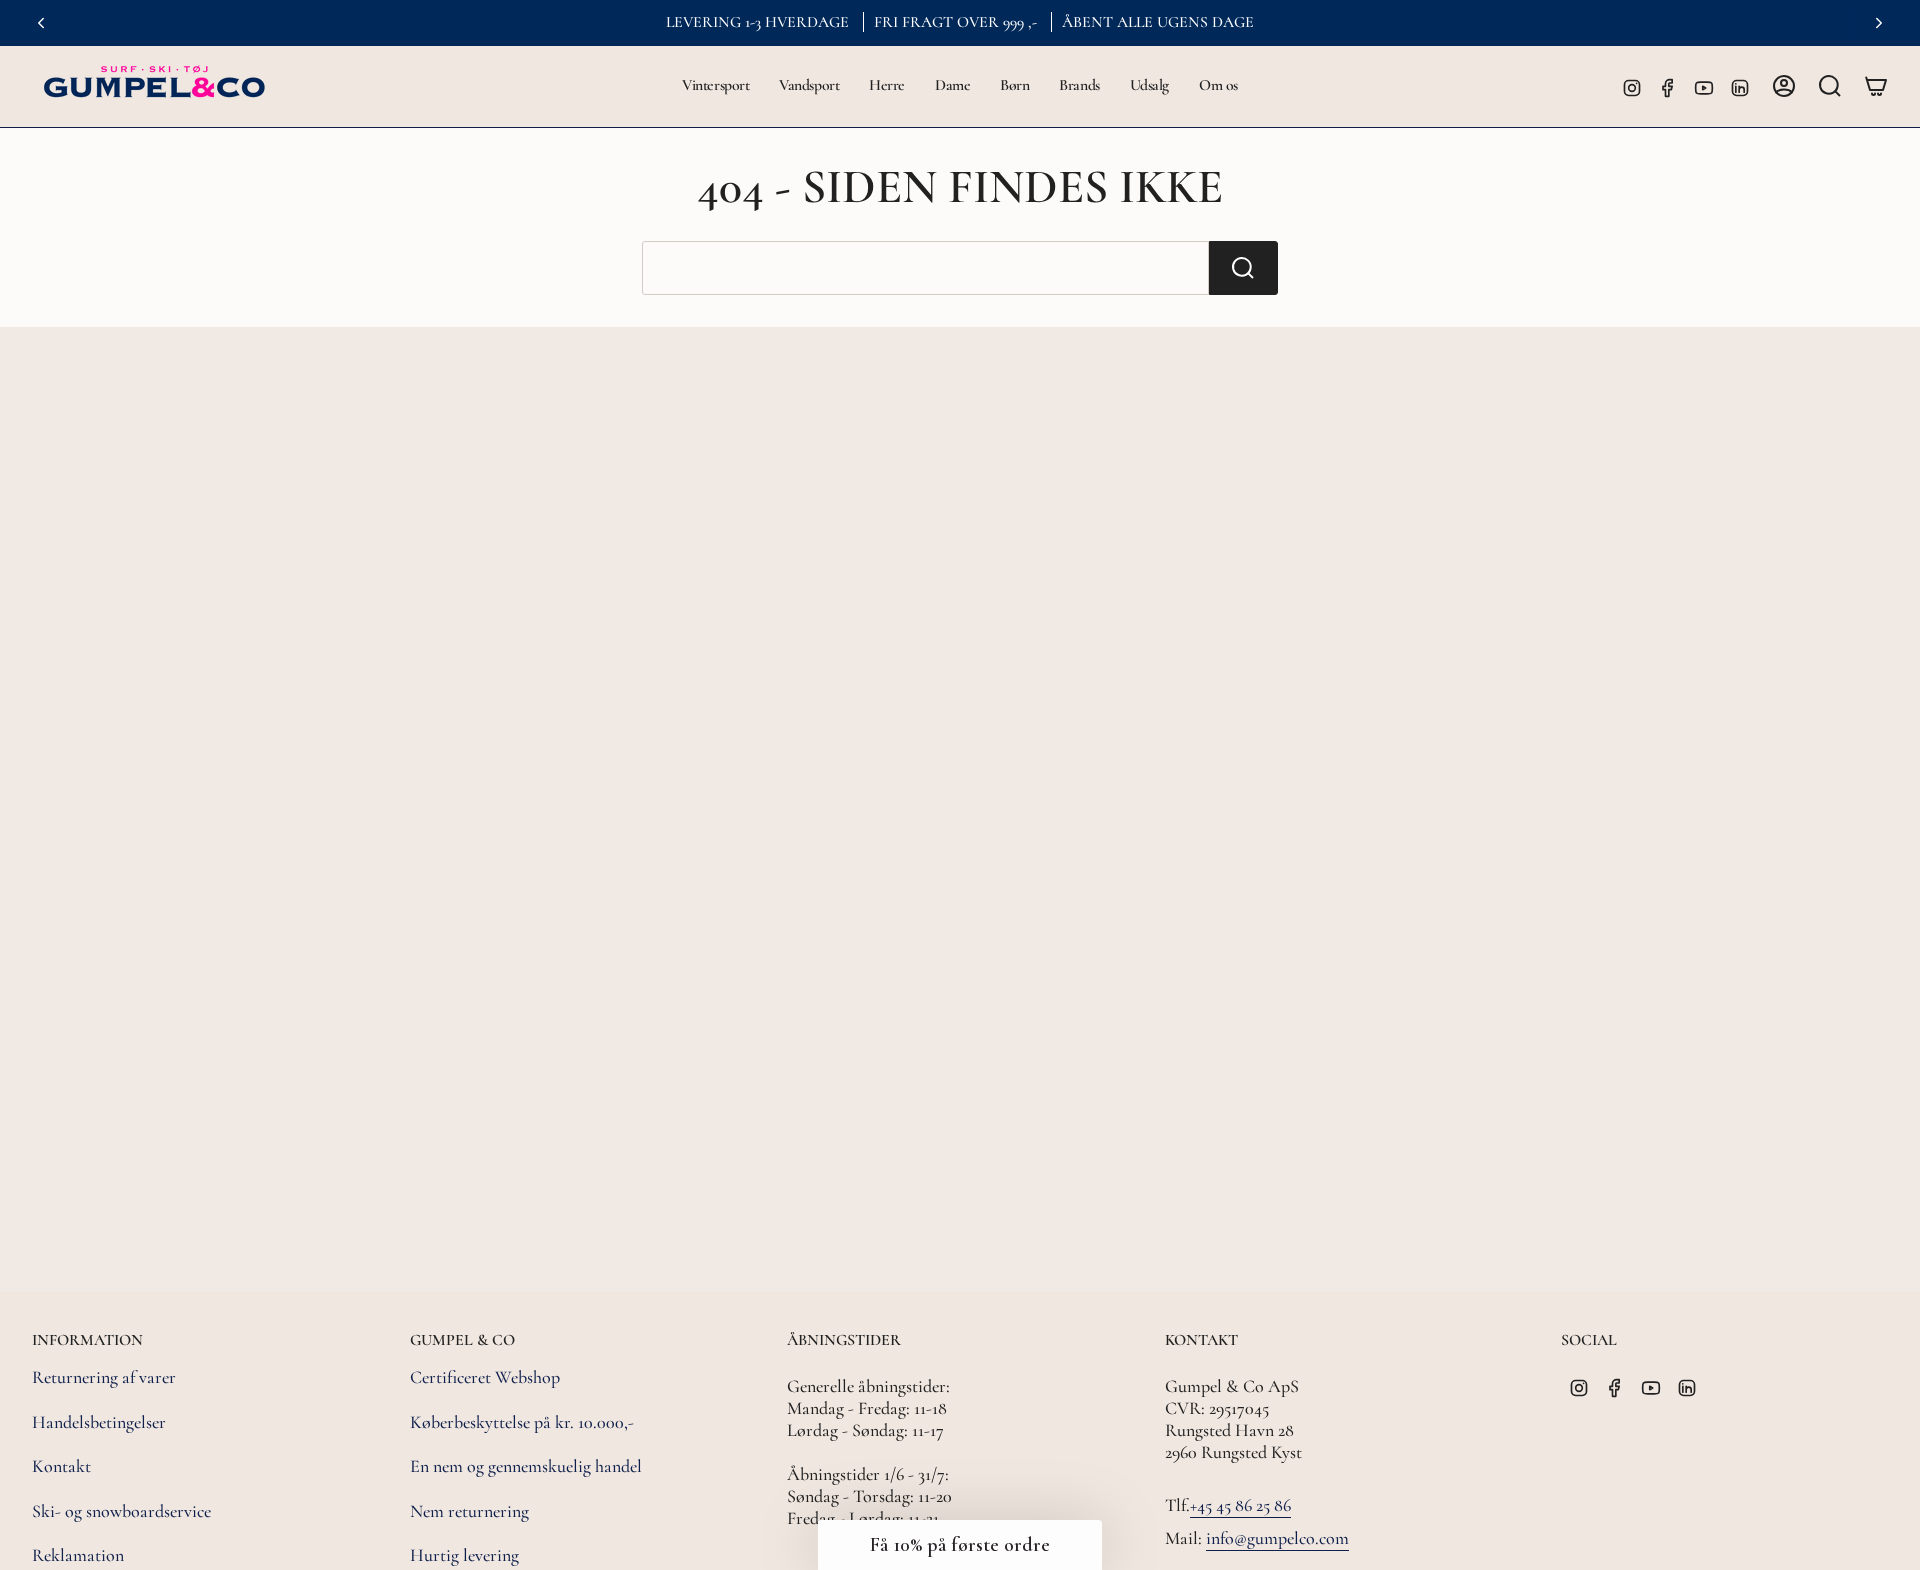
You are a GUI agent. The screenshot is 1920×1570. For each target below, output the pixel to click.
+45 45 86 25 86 (1240, 1505)
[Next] (1879, 23)
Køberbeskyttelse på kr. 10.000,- (522, 1422)
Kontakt (61, 1466)
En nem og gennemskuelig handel (526, 1466)
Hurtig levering (464, 1555)
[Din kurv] (1876, 86)
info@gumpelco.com (1277, 1538)
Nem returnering (469, 1511)
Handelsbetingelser (99, 1422)
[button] (715, 86)
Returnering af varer (104, 1377)
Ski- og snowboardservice (121, 1511)
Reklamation (78, 1555)
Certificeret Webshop (485, 1377)
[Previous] (41, 23)
